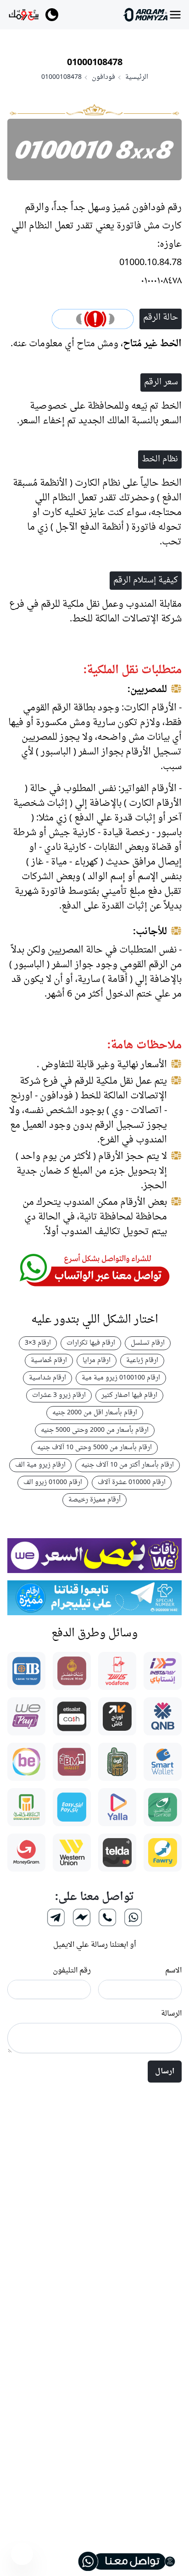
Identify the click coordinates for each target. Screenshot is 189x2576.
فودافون (103, 78)
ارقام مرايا (97, 1360)
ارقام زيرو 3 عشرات (59, 1395)
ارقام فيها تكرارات (91, 1343)
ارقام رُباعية (142, 1360)
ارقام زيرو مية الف (40, 1465)
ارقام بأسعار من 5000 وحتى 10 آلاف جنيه (94, 1448)
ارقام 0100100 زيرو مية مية (121, 1378)
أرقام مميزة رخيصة (94, 1500)
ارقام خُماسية (49, 1360)
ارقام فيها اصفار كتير (129, 1395)
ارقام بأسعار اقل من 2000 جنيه (95, 1413)
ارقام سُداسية (47, 1378)
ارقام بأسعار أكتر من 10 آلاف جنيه (128, 1465)
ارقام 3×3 (38, 1343)
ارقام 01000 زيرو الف (53, 1482)
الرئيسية (137, 78)
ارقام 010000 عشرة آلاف (132, 1482)
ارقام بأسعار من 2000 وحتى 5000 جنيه (95, 1430)
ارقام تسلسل (148, 1343)
